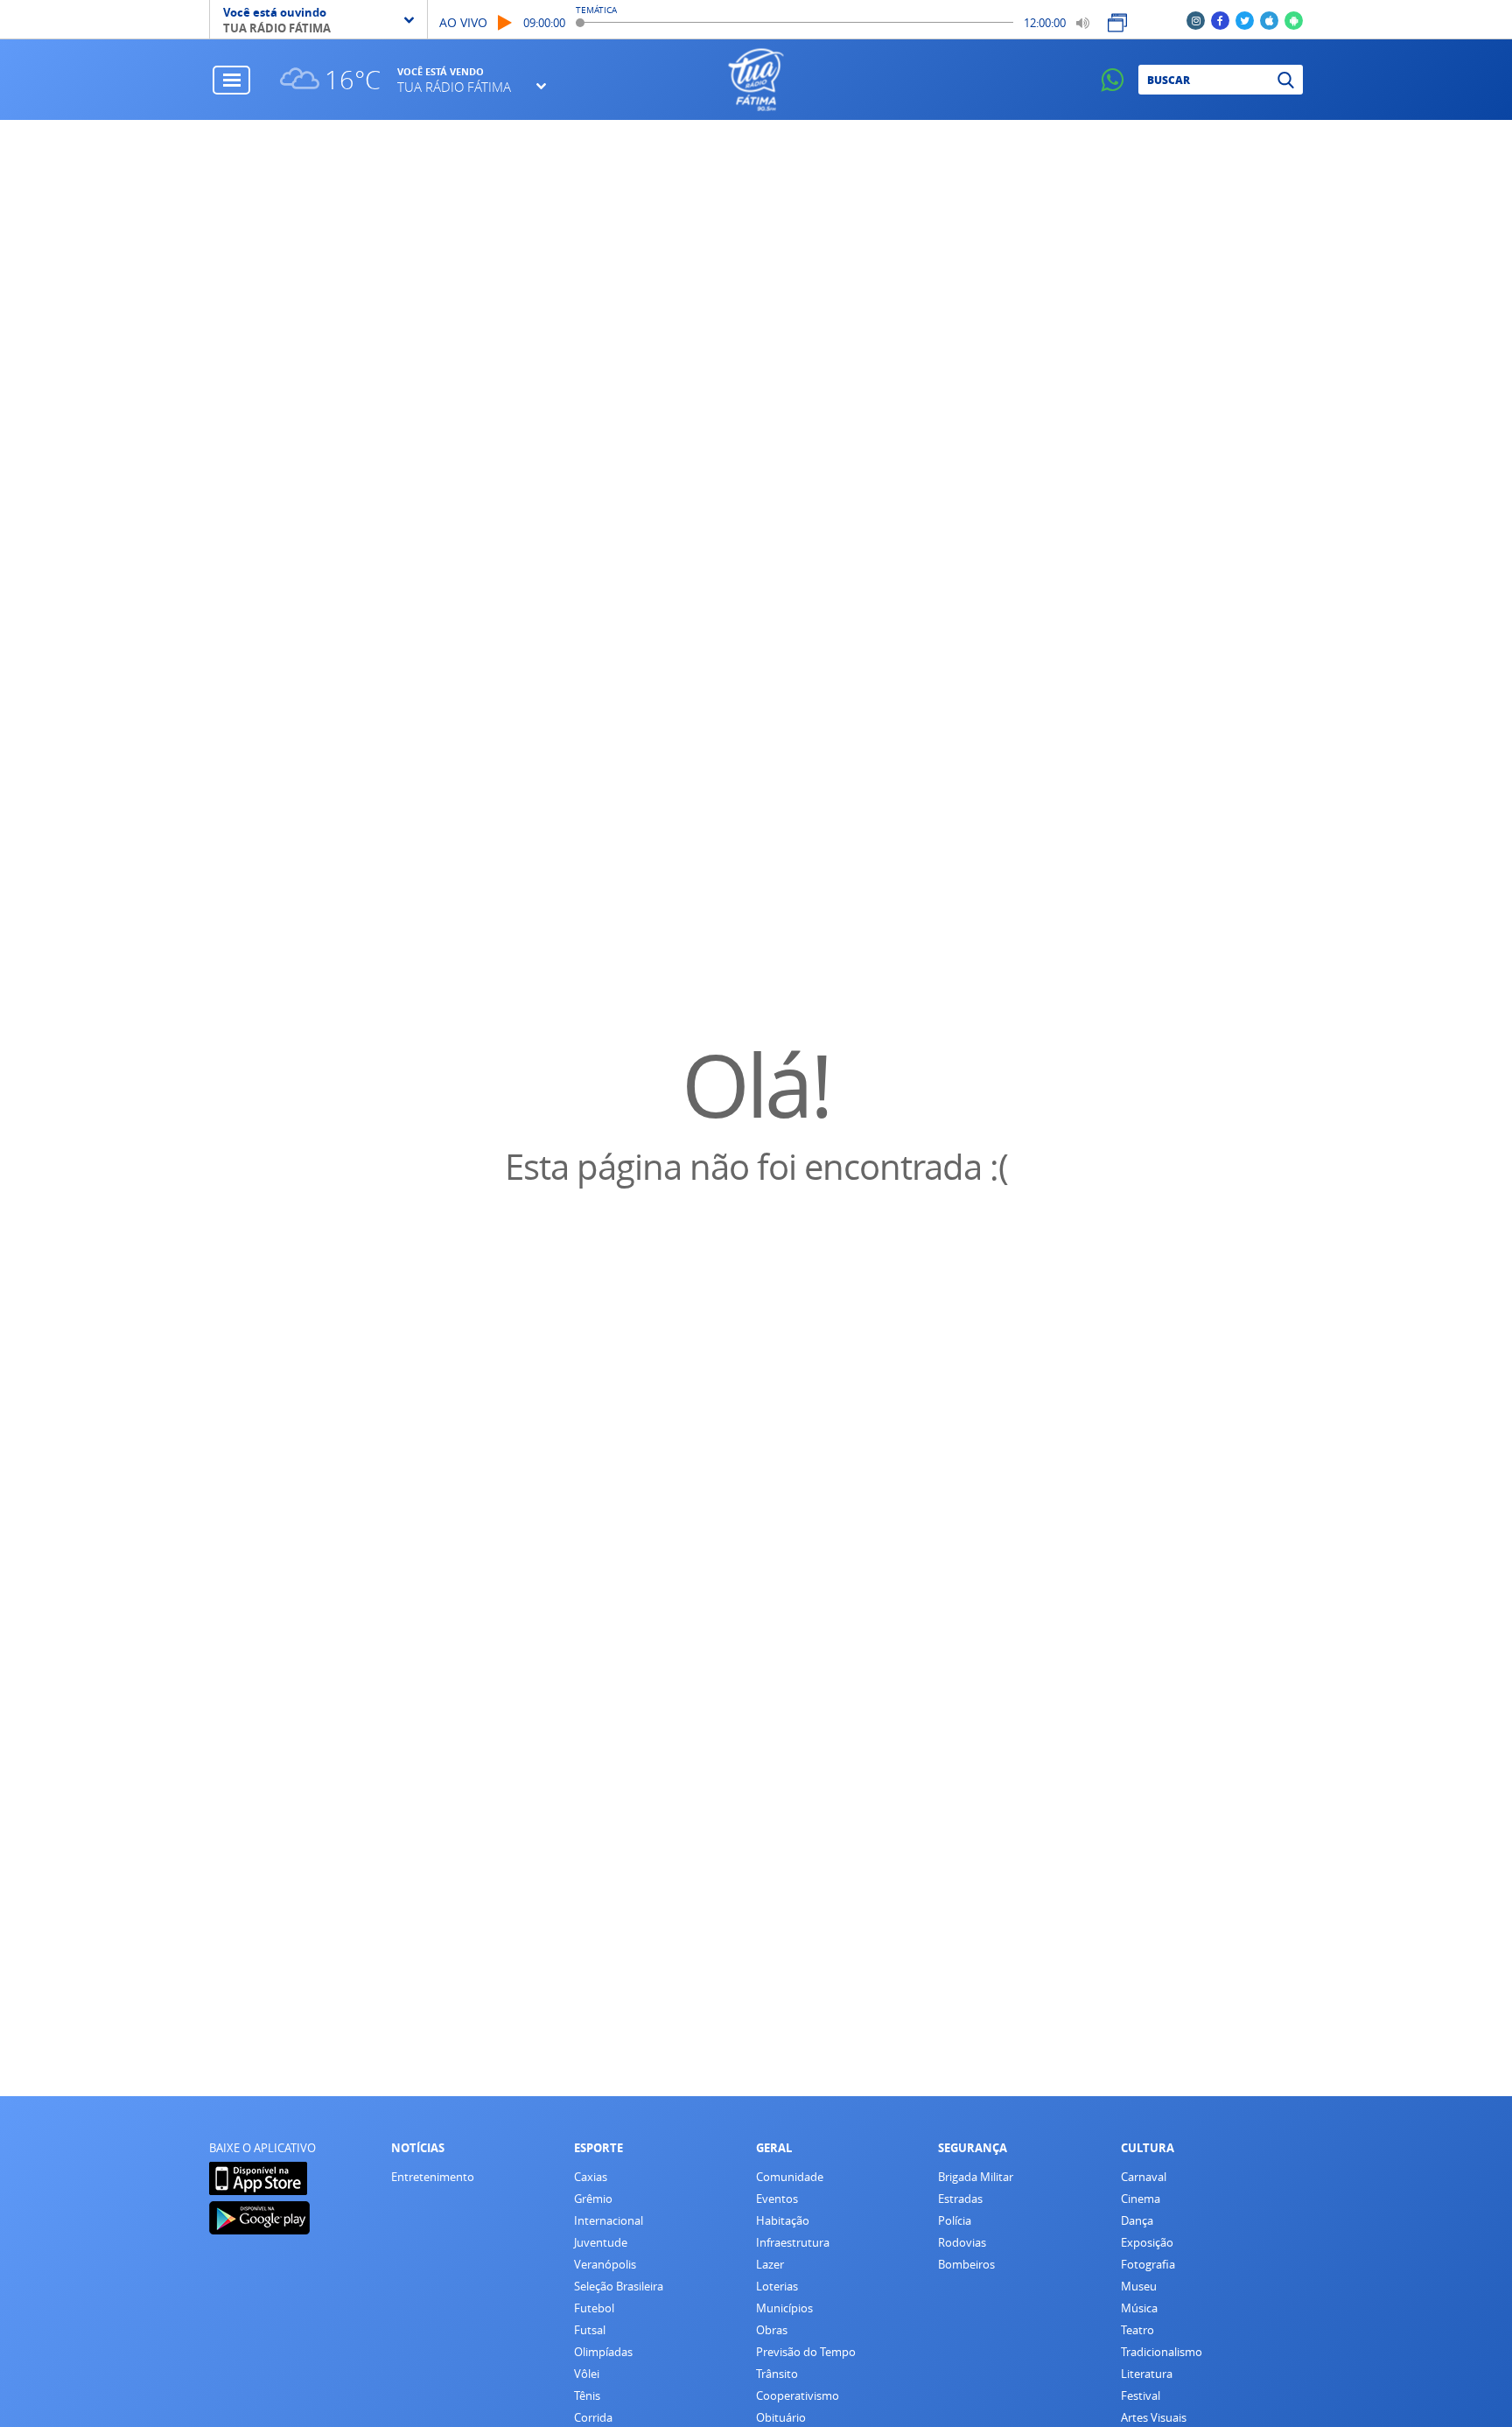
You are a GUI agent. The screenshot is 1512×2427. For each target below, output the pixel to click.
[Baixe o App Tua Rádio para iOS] (1269, 20)
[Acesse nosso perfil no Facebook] (1220, 20)
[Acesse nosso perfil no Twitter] (1245, 20)
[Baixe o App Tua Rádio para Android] (1294, 20)
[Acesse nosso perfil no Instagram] (1196, 20)
